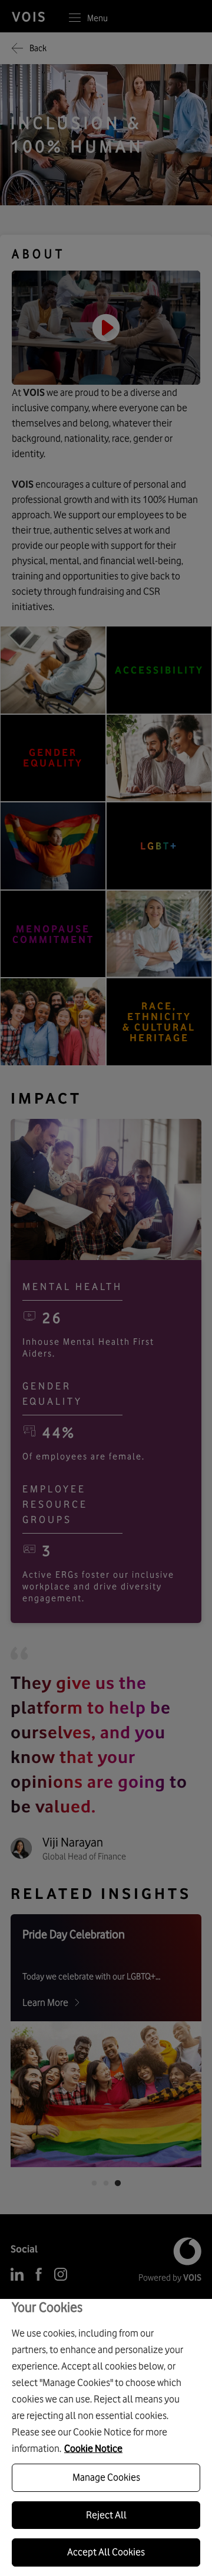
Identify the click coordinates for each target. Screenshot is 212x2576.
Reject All (106, 2515)
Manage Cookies (106, 2477)
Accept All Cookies (106, 2552)
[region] (106, 2437)
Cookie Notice (93, 2448)
